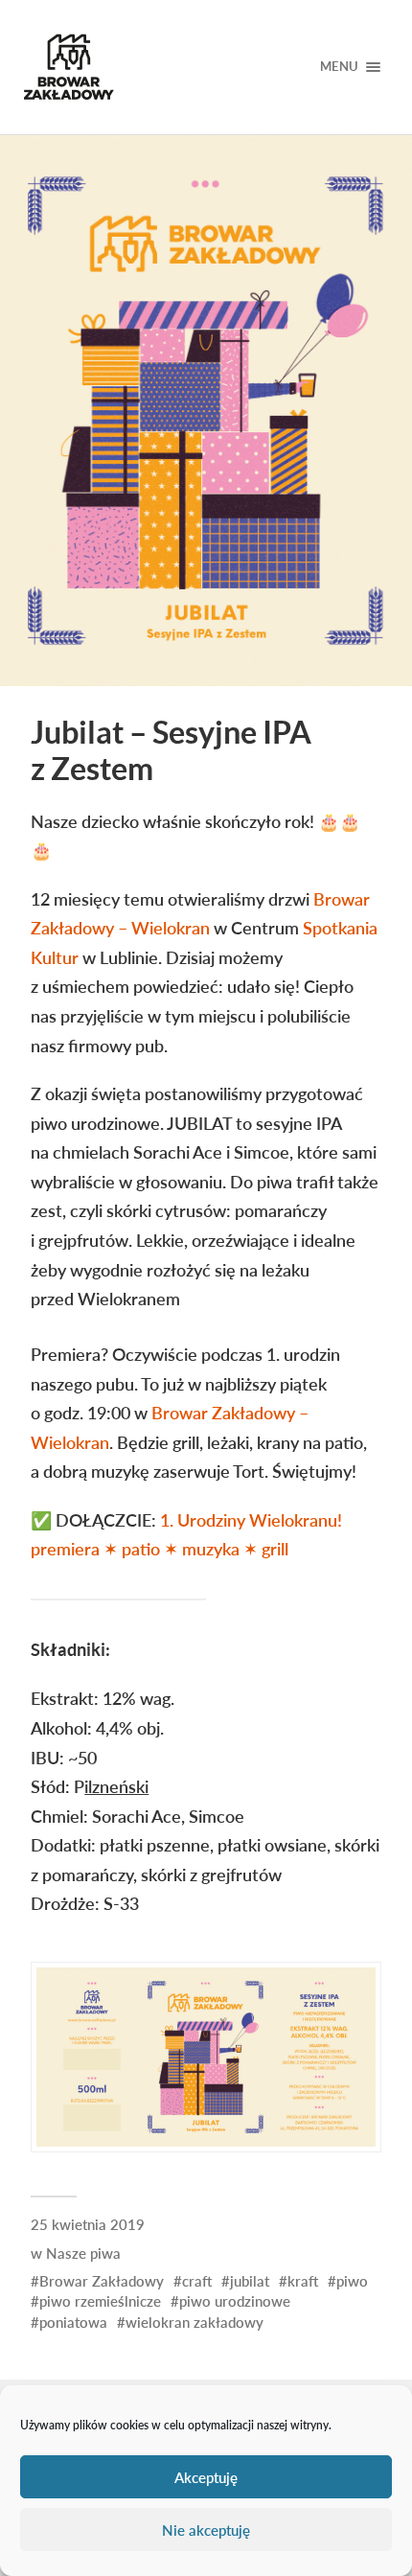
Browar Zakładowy (102, 2281)
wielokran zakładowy (195, 2322)
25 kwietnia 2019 (88, 2224)
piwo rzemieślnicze (100, 2301)
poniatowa (73, 2322)
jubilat (250, 2281)
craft (197, 2281)
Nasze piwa (83, 2253)
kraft (303, 2281)
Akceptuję (206, 2477)
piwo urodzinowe (235, 2301)
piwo (352, 2281)
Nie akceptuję (206, 2530)
